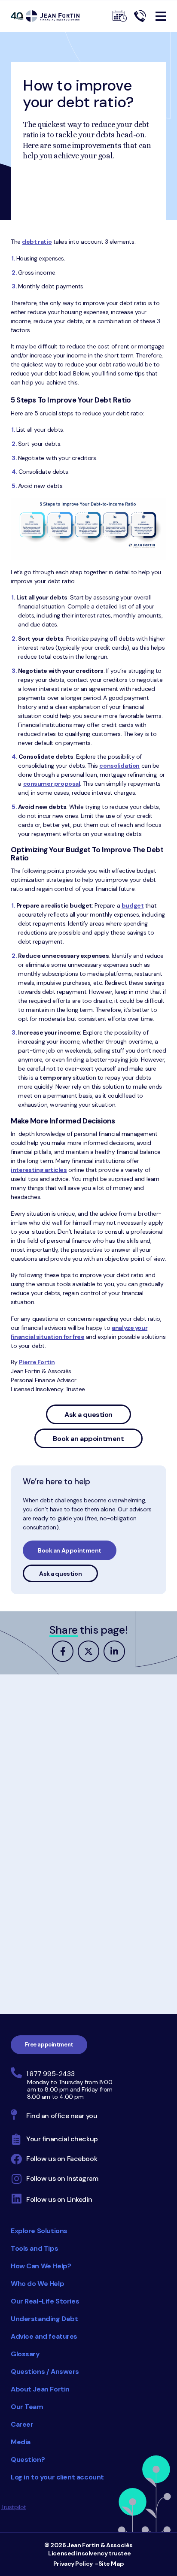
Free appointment (49, 2045)
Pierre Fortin (37, 1362)
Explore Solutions (39, 2231)
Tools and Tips (34, 2248)
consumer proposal (52, 784)
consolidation (119, 766)
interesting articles (39, 1170)
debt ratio (37, 242)
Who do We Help (37, 2284)
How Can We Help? (41, 2266)
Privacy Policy (73, 2564)
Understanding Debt (44, 2319)
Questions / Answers (45, 2372)
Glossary (25, 2354)
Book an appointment (88, 1439)
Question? (28, 2459)
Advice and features (44, 2336)
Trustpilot (14, 2507)
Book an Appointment (70, 1550)
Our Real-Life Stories (45, 2301)
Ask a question (88, 1415)
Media (21, 2442)
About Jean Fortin (40, 2389)
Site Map (111, 2564)
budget (133, 905)
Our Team (27, 2407)
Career (22, 2424)
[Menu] (161, 16)
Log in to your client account (57, 2477)
